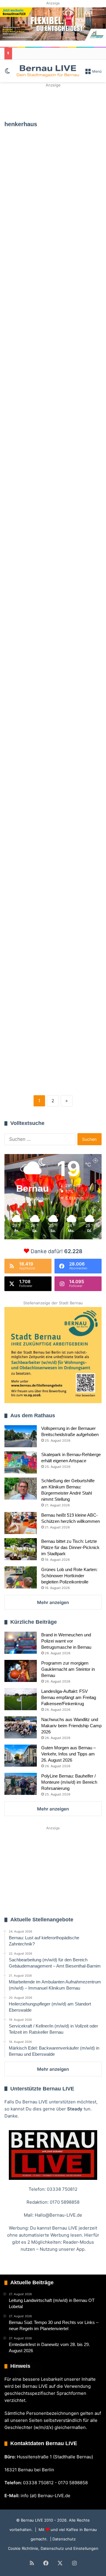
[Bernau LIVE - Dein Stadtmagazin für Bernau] (48, 71)
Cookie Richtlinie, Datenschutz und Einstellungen (53, 2548)
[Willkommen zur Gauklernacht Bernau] (53, 102)
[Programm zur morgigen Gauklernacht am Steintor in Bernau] (21, 1671)
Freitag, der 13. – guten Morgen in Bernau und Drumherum (47, 819)
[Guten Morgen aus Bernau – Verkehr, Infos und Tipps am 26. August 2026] (21, 1756)
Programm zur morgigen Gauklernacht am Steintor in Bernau (68, 1669)
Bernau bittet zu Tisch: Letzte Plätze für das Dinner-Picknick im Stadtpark (70, 1547)
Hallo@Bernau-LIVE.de (58, 2215)
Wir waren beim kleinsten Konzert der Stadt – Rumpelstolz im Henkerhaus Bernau (53, 1053)
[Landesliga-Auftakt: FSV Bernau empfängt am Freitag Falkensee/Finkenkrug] (21, 1699)
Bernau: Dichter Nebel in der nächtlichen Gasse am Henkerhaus (50, 960)
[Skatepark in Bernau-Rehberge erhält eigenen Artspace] (21, 1462)
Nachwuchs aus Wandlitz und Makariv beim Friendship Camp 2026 (71, 1726)
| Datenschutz (62, 2539)
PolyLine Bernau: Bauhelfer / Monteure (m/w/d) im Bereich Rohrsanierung (69, 1782)
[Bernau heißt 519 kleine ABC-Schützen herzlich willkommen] (21, 1523)
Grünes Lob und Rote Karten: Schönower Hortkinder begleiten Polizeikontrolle (69, 1576)
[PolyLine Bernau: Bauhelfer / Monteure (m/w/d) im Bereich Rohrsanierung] (21, 1784)
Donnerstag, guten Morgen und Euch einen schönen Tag (51, 585)
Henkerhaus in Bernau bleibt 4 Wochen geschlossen (43, 343)
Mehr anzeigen (53, 1602)
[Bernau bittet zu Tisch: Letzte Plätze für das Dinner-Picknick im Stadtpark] (21, 1549)
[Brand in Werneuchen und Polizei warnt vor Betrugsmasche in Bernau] (21, 1643)
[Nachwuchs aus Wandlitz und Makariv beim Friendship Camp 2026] (21, 1727)
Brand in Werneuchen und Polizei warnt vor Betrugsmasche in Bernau (66, 1641)
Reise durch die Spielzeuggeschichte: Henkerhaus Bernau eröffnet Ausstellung (52, 197)
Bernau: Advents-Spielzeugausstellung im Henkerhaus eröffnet (51, 678)
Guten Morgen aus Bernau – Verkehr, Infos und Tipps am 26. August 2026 (68, 1754)
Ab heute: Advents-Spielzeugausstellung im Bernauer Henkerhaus (51, 484)
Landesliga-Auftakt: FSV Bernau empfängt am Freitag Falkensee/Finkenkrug (69, 1697)
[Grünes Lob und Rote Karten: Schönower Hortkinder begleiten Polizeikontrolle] (21, 1577)
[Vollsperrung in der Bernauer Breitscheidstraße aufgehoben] (21, 1436)
